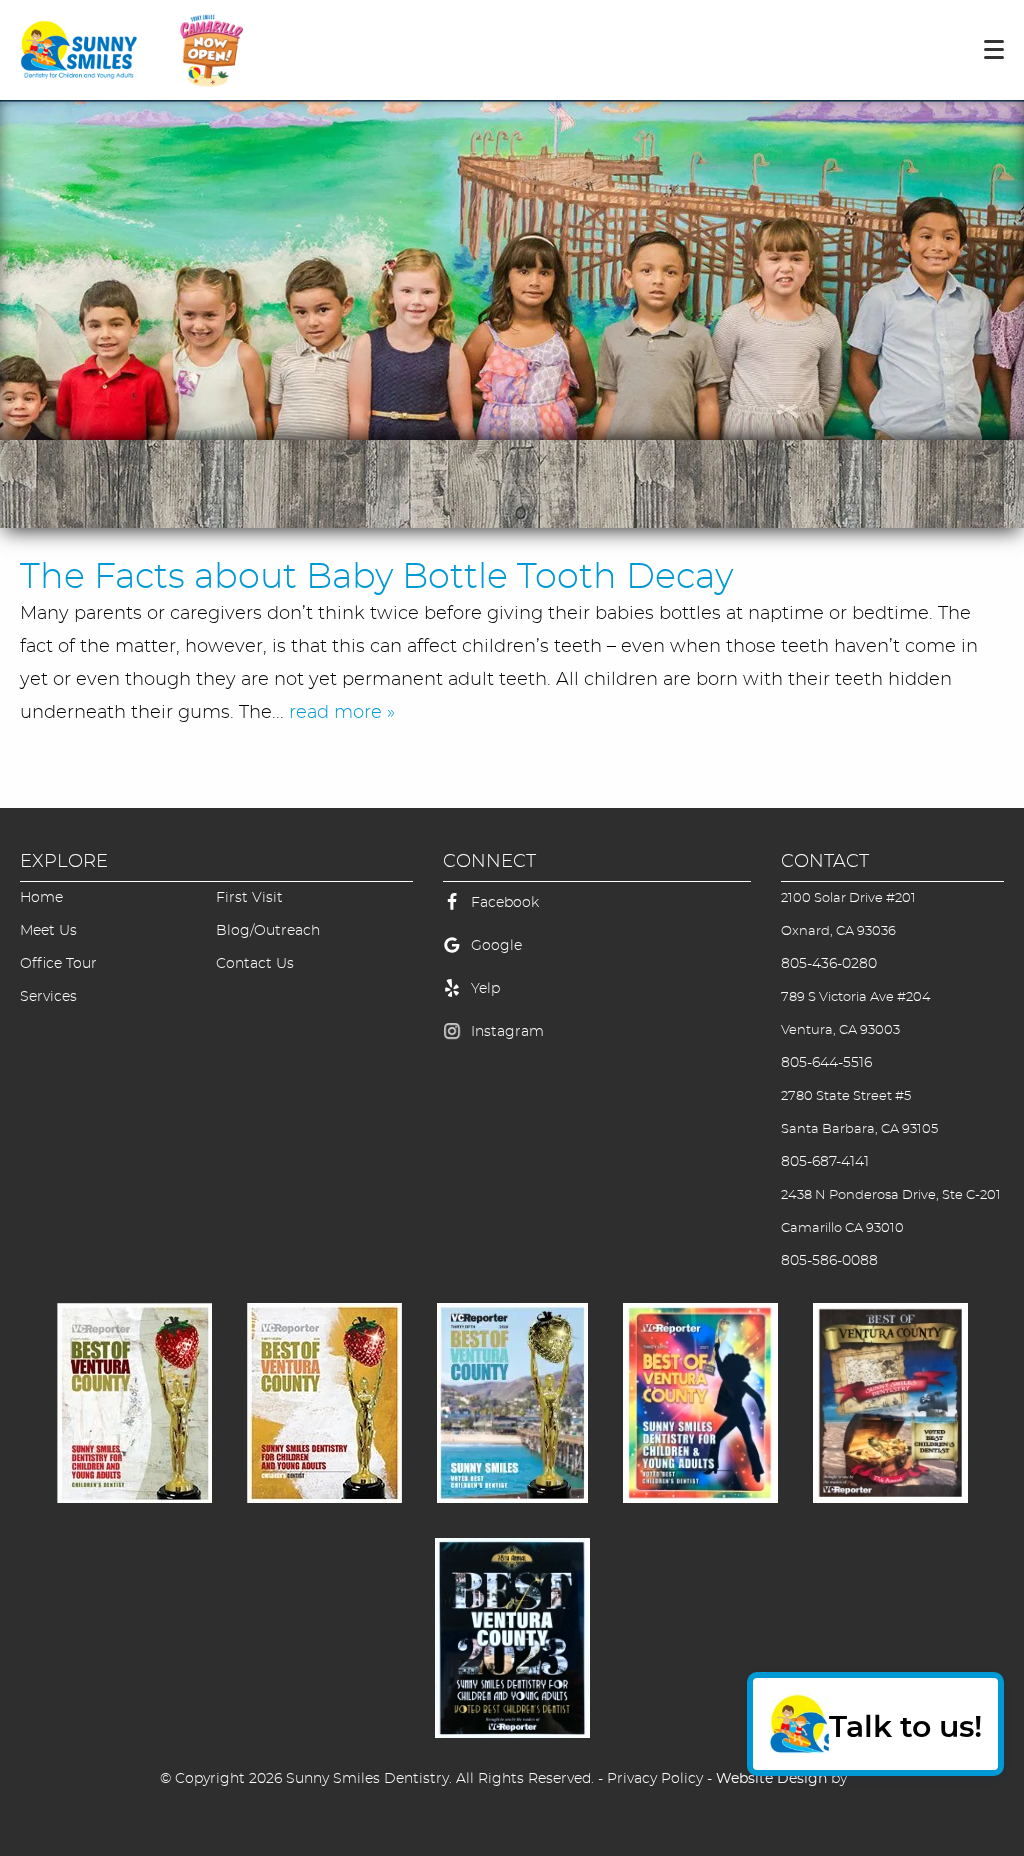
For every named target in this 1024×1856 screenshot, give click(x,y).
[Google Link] (452, 956)
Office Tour (58, 964)
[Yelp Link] (452, 999)
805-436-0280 (829, 964)
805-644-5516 (826, 1063)
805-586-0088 (829, 1261)
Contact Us (255, 964)
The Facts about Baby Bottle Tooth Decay (376, 577)
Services (48, 997)
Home (41, 898)
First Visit (249, 898)
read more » (342, 713)
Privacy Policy (655, 1779)
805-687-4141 (825, 1162)
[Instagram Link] (452, 1042)
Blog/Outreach (268, 931)
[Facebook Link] (452, 913)
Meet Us (48, 931)
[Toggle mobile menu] (994, 49)
